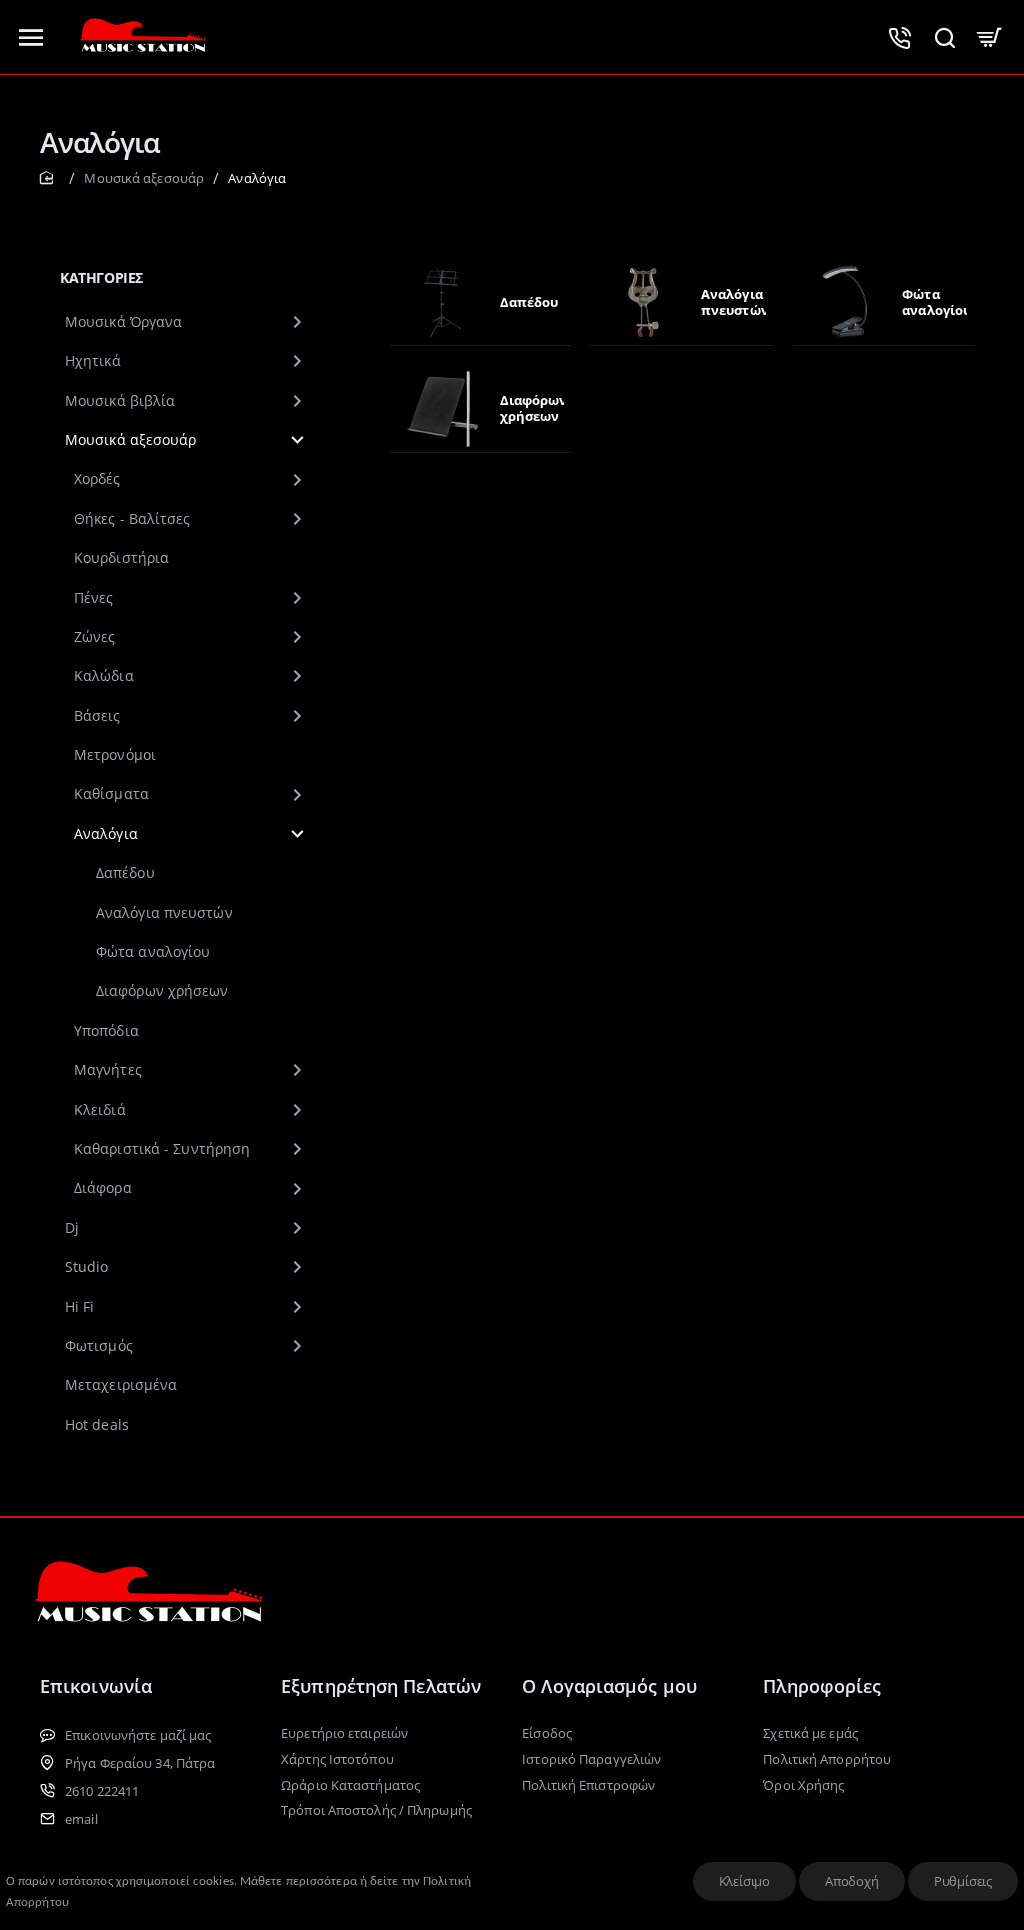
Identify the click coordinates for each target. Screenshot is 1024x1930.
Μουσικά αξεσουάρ (144, 178)
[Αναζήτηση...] (944, 37)
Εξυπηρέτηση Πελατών (381, 1686)
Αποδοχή (852, 1881)
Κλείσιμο (744, 1881)
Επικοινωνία (96, 1686)
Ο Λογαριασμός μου (609, 1686)
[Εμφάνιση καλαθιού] (989, 37)
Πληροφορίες (822, 1686)
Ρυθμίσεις (963, 1881)
